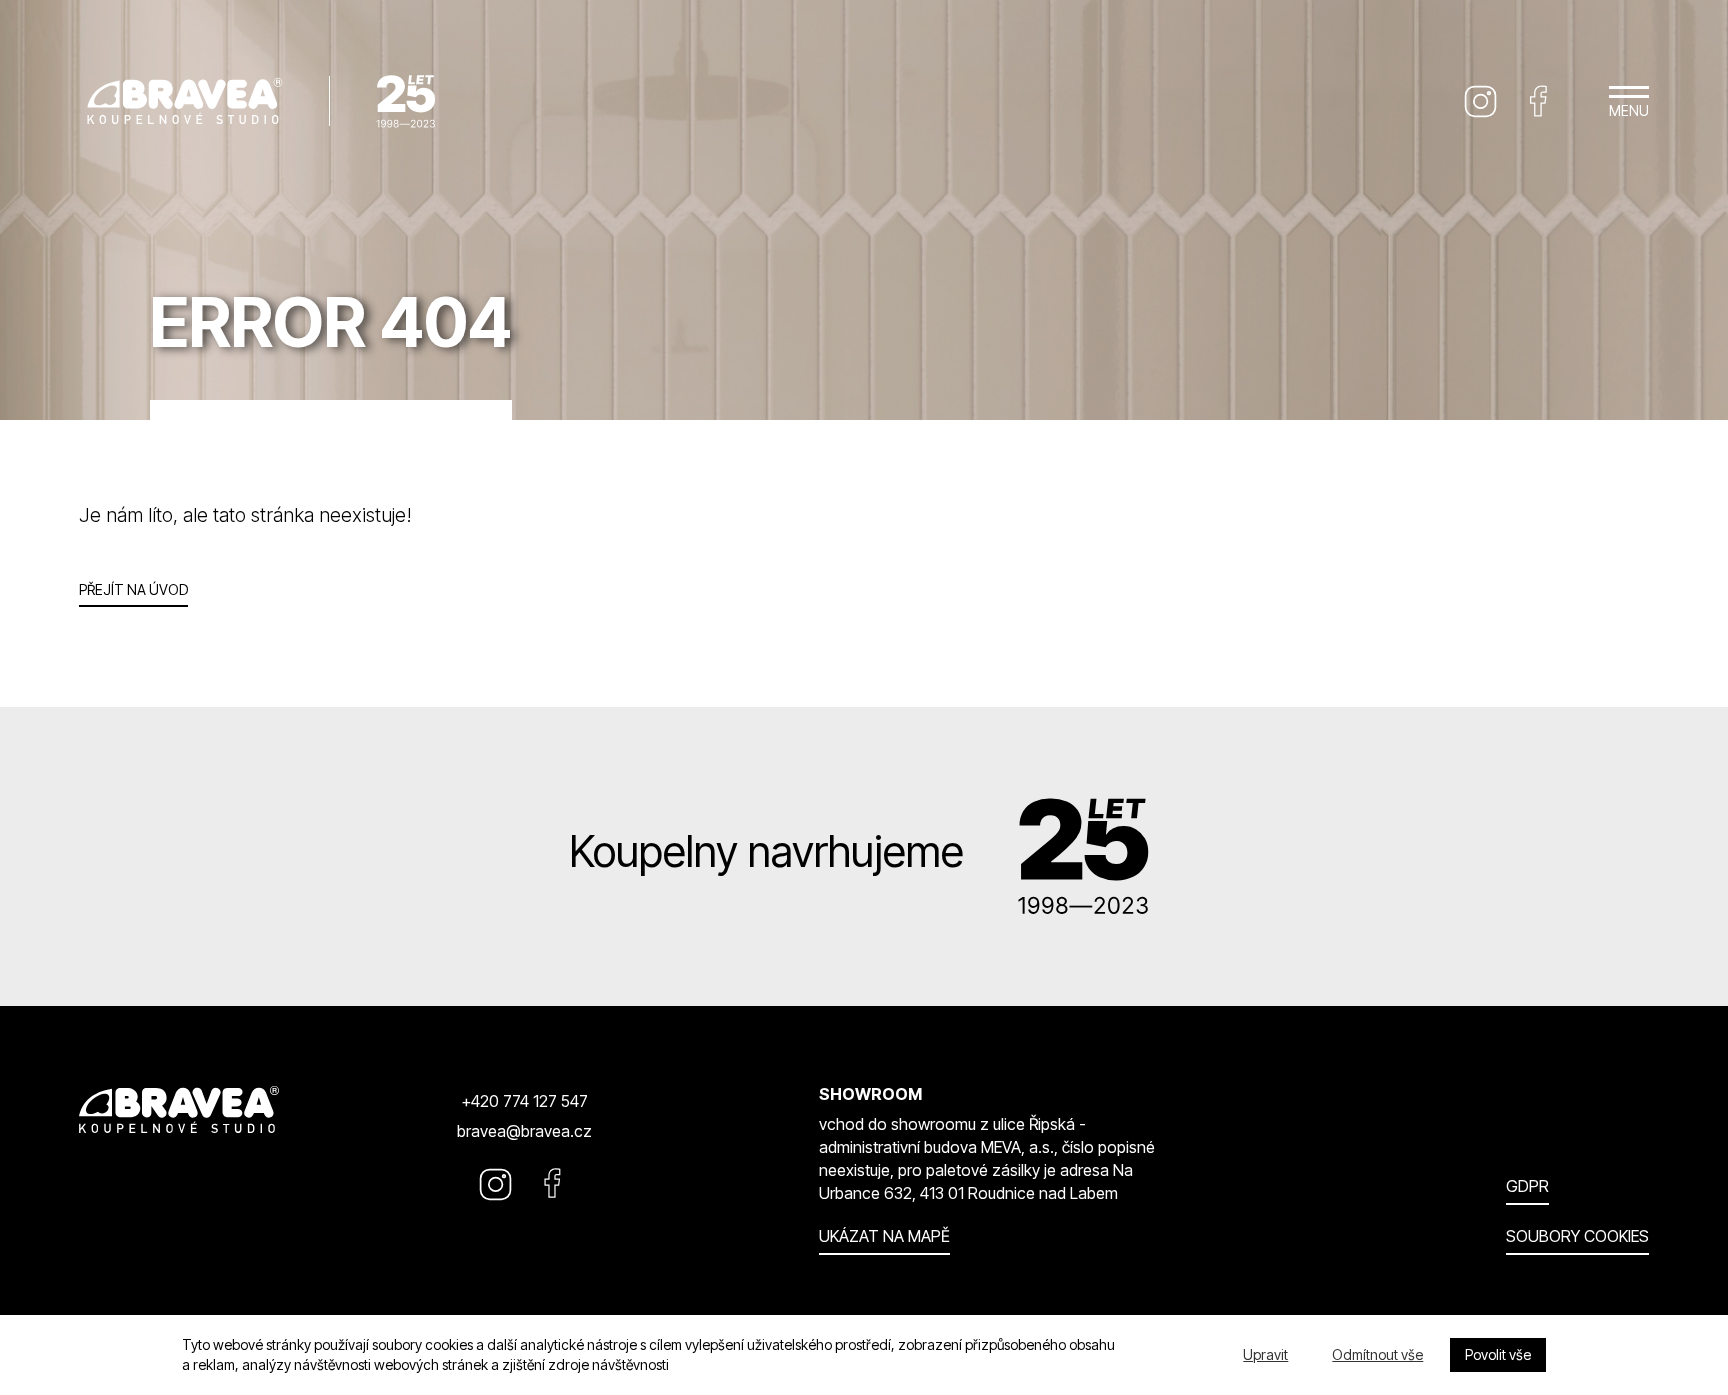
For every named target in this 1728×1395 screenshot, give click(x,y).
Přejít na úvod (133, 589)
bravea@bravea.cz (524, 1131)
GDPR (1527, 1186)
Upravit (1265, 1354)
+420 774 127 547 (524, 1101)
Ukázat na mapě (884, 1236)
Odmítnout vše (1377, 1354)
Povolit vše (1498, 1354)
